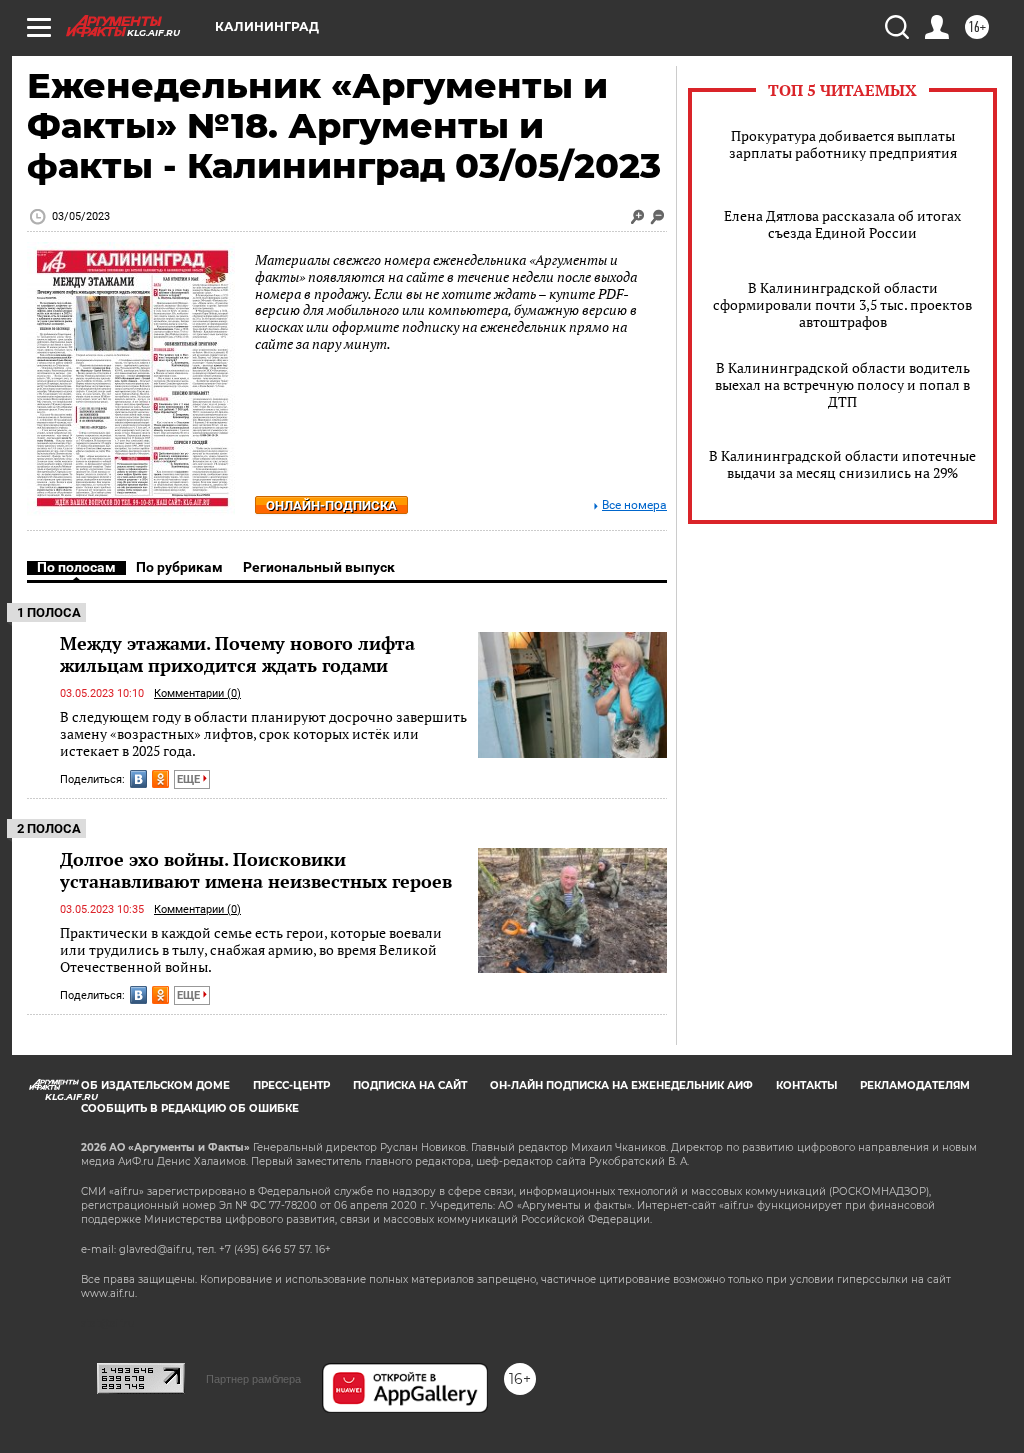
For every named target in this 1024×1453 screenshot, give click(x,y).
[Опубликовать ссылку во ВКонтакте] (138, 779)
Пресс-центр (291, 1085)
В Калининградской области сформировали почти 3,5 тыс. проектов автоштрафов (842, 304)
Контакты (806, 1085)
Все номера (634, 505)
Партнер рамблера (253, 1379)
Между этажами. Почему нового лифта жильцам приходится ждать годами (237, 654)
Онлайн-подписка (331, 505)
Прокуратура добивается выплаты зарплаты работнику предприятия (843, 144)
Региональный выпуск (319, 567)
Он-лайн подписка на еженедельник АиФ (621, 1085)
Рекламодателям (915, 1085)
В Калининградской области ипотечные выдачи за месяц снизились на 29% (842, 464)
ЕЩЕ (190, 779)
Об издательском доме (155, 1085)
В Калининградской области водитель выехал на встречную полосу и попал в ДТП (842, 384)
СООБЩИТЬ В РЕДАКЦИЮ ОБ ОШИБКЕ (190, 1108)
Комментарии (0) (197, 693)
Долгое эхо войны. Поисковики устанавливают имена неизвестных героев (256, 870)
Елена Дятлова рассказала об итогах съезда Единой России (842, 224)
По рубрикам (179, 567)
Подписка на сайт (410, 1085)
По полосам (76, 567)
